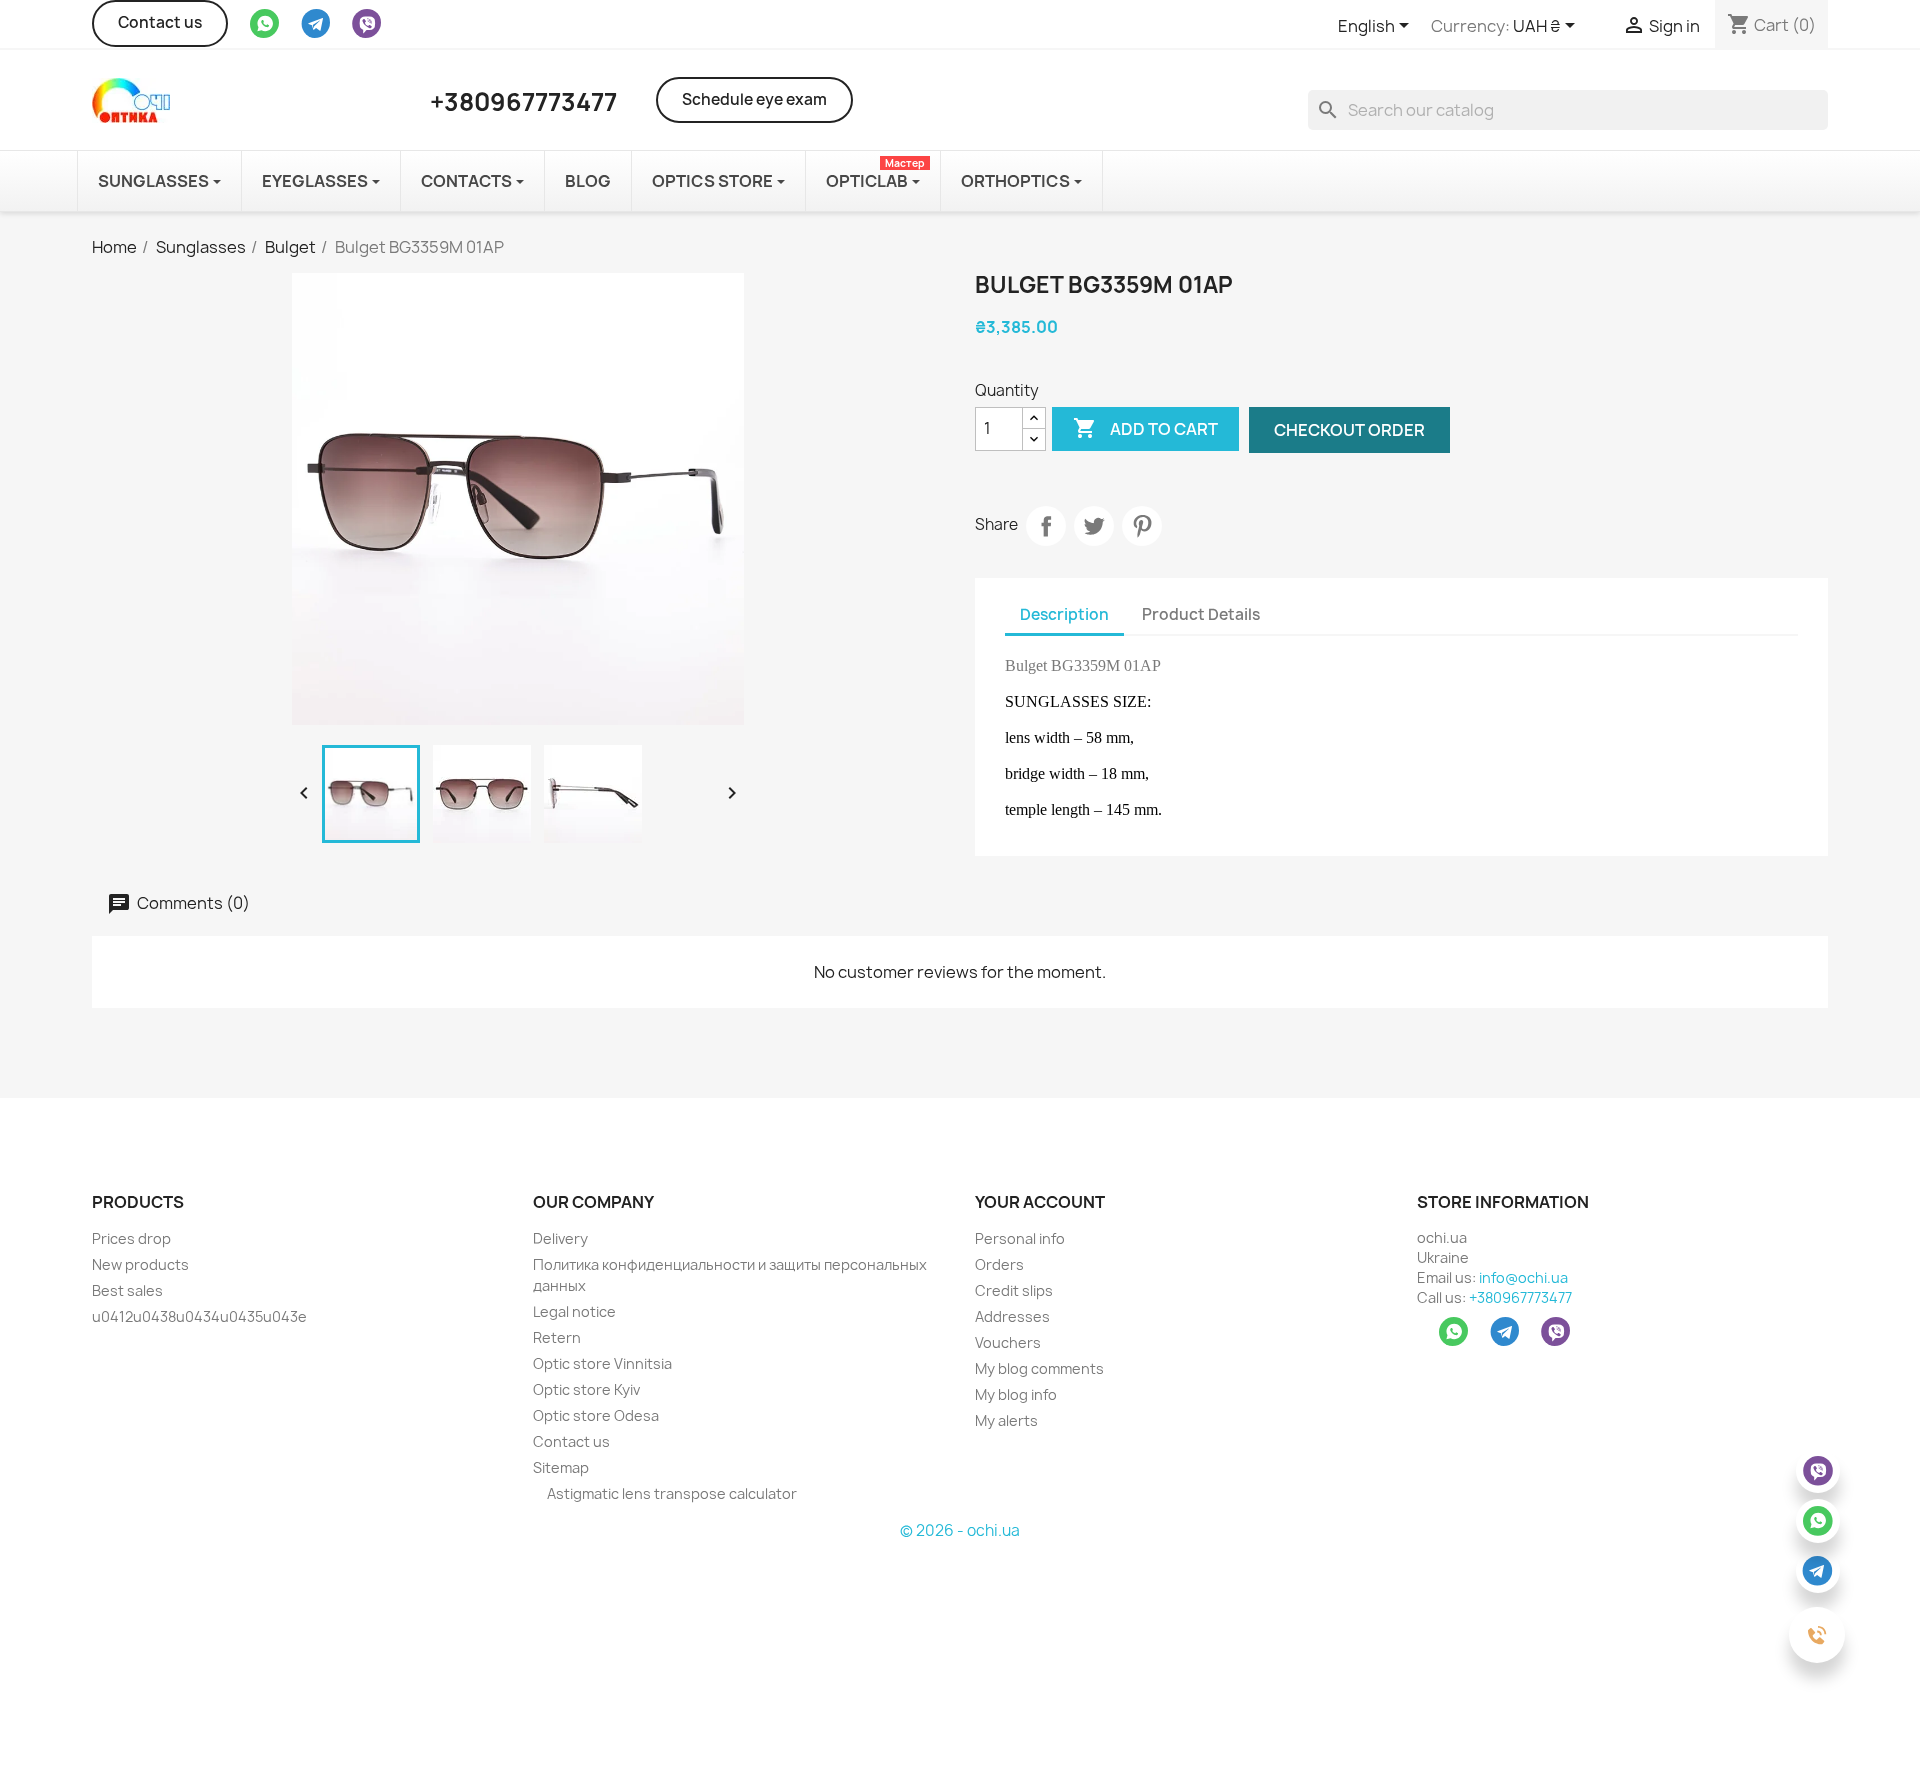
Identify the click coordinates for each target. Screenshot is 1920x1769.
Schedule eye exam (754, 99)
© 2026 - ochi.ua (960, 1530)
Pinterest (1142, 526)
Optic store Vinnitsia (602, 1363)
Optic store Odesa (596, 1415)
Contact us (160, 22)
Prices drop (131, 1238)
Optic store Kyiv (586, 1389)
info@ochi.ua (1523, 1277)
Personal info (1020, 1238)
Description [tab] (1064, 614)
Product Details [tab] (1201, 614)
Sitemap (561, 1467)
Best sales (127, 1290)
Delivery (560, 1238)
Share (1046, 526)
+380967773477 (1520, 1297)
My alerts (1006, 1420)
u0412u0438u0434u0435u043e (199, 1316)
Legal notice (574, 1311)
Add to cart (1145, 428)
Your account (1040, 1202)
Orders (999, 1264)
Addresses (1012, 1316)
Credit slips (1014, 1290)
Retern (557, 1337)
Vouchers (1008, 1342)
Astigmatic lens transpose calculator (670, 1493)
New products (140, 1264)
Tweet (1094, 526)
